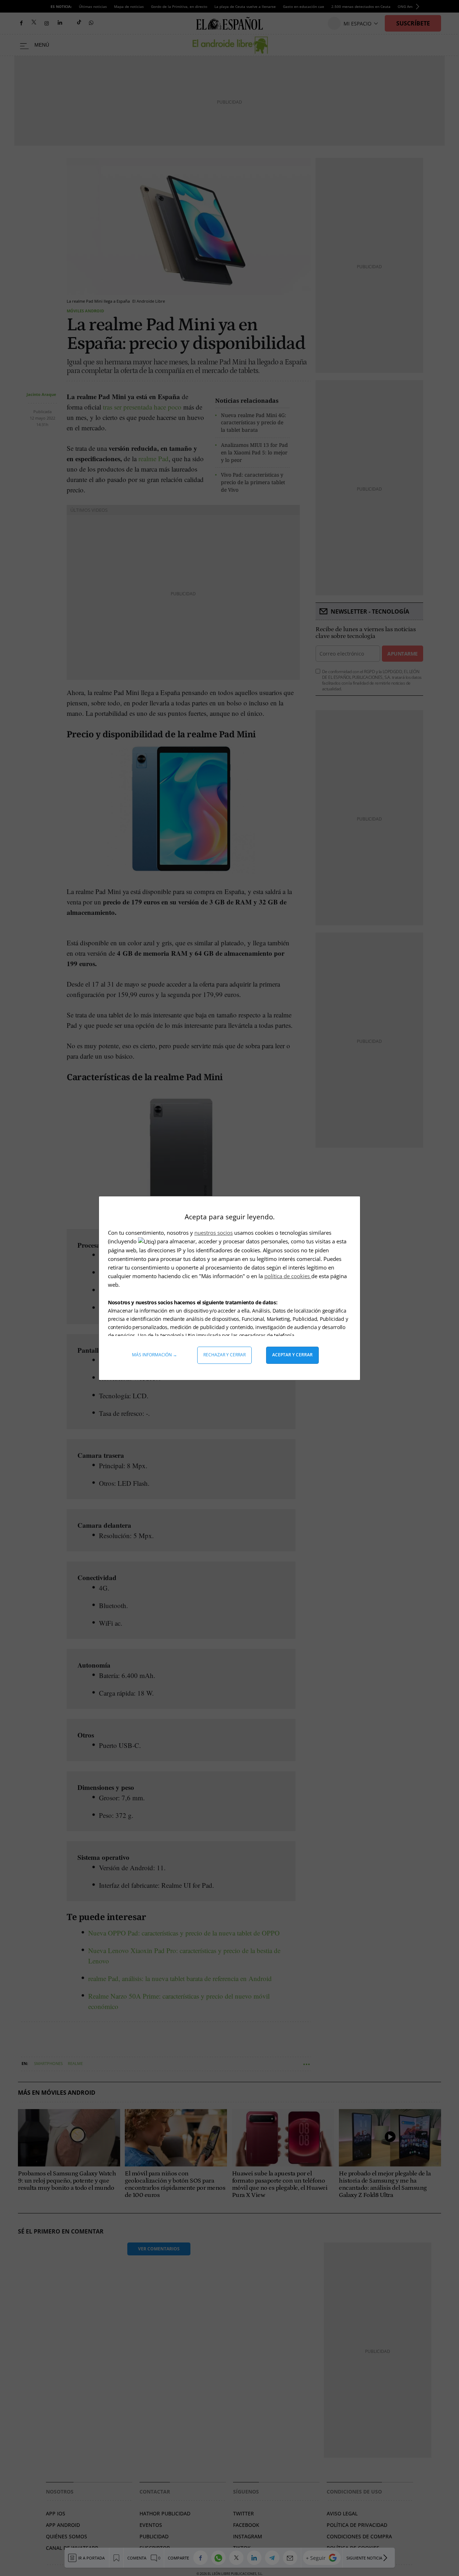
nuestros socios (214, 1233)
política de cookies (288, 1276)
